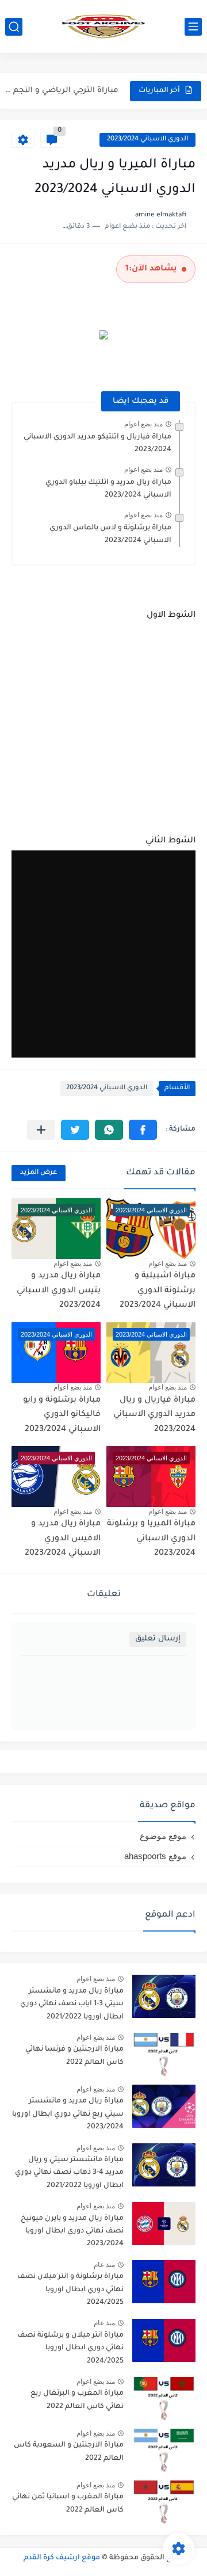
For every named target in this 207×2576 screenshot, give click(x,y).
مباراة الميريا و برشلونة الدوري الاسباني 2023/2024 (151, 1539)
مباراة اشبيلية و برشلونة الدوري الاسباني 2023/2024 (158, 1291)
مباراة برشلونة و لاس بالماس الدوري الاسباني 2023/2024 (110, 535)
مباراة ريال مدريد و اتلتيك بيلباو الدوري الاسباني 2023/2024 (108, 489)
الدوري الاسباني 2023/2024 (147, 140)
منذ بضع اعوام (143, 424)
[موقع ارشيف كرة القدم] (103, 26)
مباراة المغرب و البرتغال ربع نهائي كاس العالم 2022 (77, 2400)
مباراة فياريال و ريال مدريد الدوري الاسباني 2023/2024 (154, 1415)
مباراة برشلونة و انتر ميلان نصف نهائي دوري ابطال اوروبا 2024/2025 (70, 2290)
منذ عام (104, 2265)
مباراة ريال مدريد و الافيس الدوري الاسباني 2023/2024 (63, 1539)
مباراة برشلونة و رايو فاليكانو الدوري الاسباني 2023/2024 (62, 1415)
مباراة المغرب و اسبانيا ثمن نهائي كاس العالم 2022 (68, 2504)
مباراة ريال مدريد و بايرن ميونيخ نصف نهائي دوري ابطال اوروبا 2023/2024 (72, 2232)
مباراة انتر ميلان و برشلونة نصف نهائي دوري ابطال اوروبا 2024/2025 (70, 2348)
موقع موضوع (163, 1836)
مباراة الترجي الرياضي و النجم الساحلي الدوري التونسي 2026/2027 (61, 91)
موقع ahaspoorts (155, 1856)
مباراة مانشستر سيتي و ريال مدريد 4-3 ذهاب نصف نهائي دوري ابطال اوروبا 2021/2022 (69, 2173)
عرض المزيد (39, 1173)
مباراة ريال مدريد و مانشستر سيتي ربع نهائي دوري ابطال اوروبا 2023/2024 (68, 2114)
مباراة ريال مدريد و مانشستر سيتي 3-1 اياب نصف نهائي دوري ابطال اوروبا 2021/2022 (72, 2004)
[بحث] (14, 27)
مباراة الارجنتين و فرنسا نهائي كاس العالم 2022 (74, 2056)
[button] (143, 1130)
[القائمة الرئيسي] (193, 27)
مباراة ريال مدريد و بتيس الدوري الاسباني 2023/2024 (59, 1291)
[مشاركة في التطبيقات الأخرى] (41, 1130)
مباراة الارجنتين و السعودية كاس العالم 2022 (69, 2452)
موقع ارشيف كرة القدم (62, 2558)
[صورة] (164, 1996)
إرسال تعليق (158, 1639)
